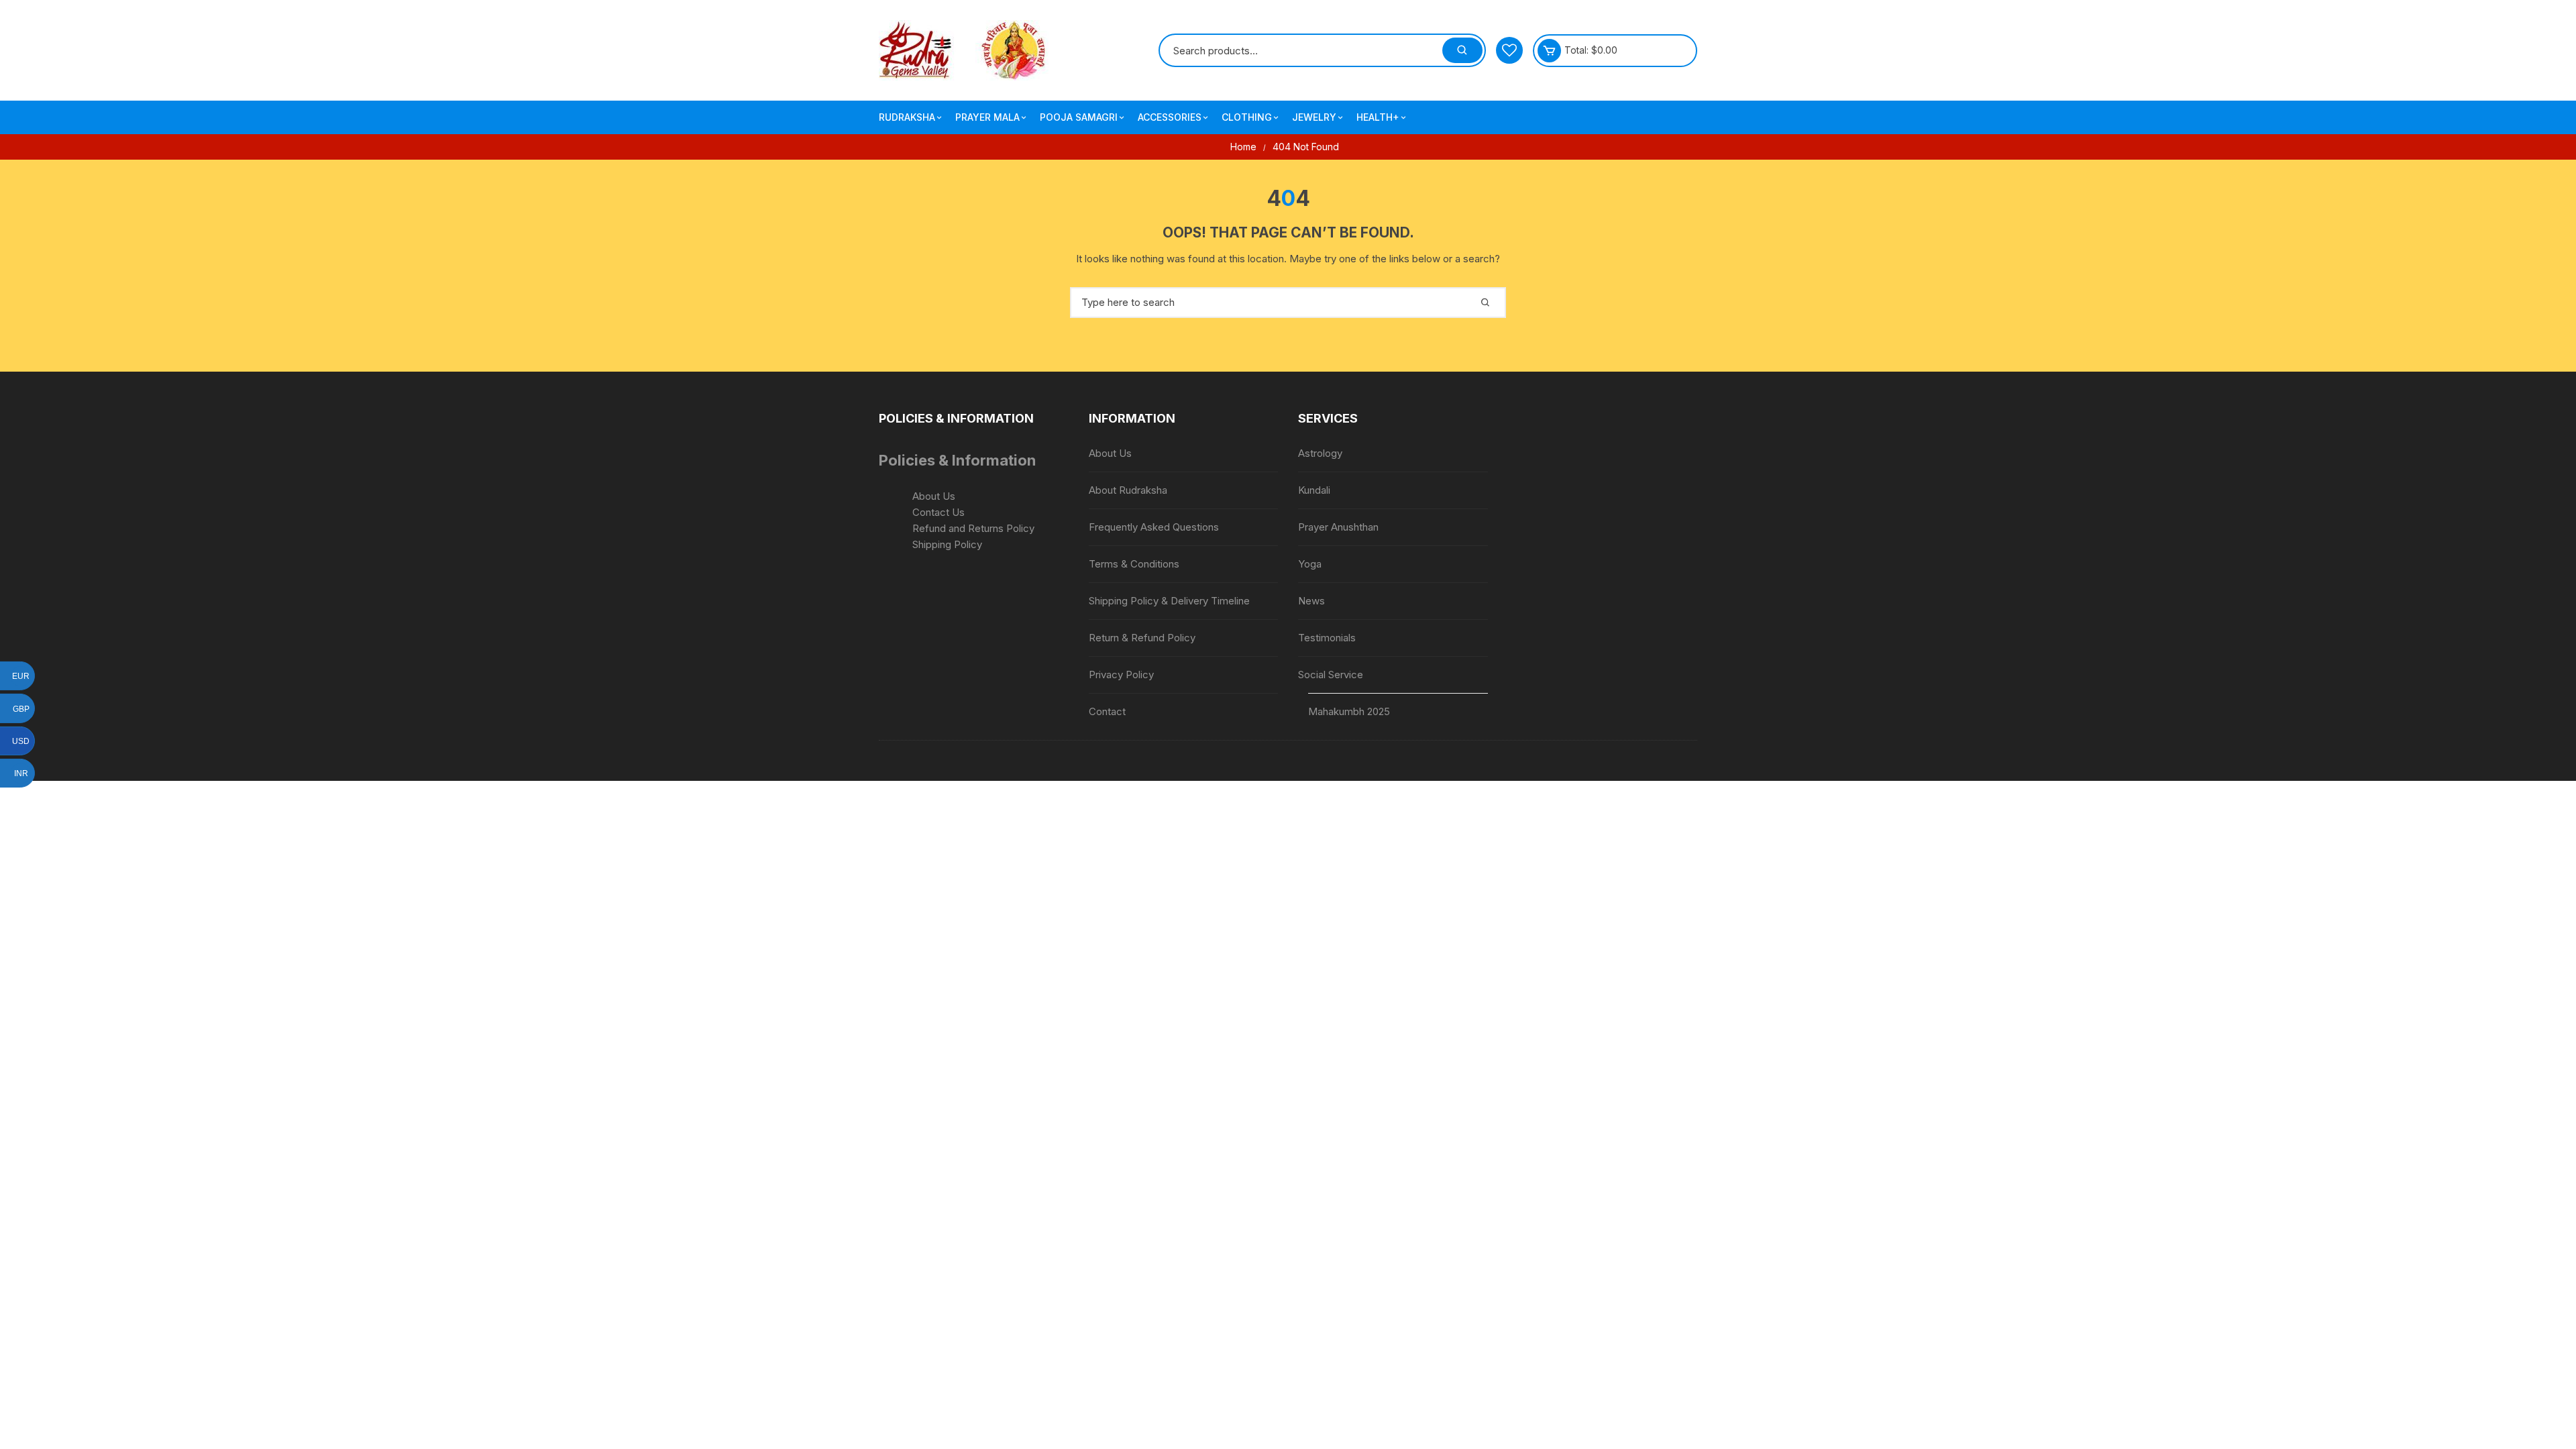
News (1311, 601)
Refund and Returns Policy (973, 528)
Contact (1107, 711)
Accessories (1170, 117)
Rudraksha (907, 117)
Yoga (1310, 564)
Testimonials (1327, 638)
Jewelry (1314, 117)
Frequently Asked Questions (1154, 527)
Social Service (1331, 675)
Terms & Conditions (1134, 564)
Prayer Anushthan (1338, 527)
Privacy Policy (1121, 675)
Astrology (1320, 453)
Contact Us (938, 512)
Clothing (1247, 117)
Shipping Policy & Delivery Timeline (1169, 601)
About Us (934, 496)
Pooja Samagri (1079, 117)
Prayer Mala (987, 117)
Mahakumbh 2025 (1349, 711)
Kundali (1314, 490)
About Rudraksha (1128, 490)
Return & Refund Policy (1142, 638)
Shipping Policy (947, 544)
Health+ (1378, 117)
